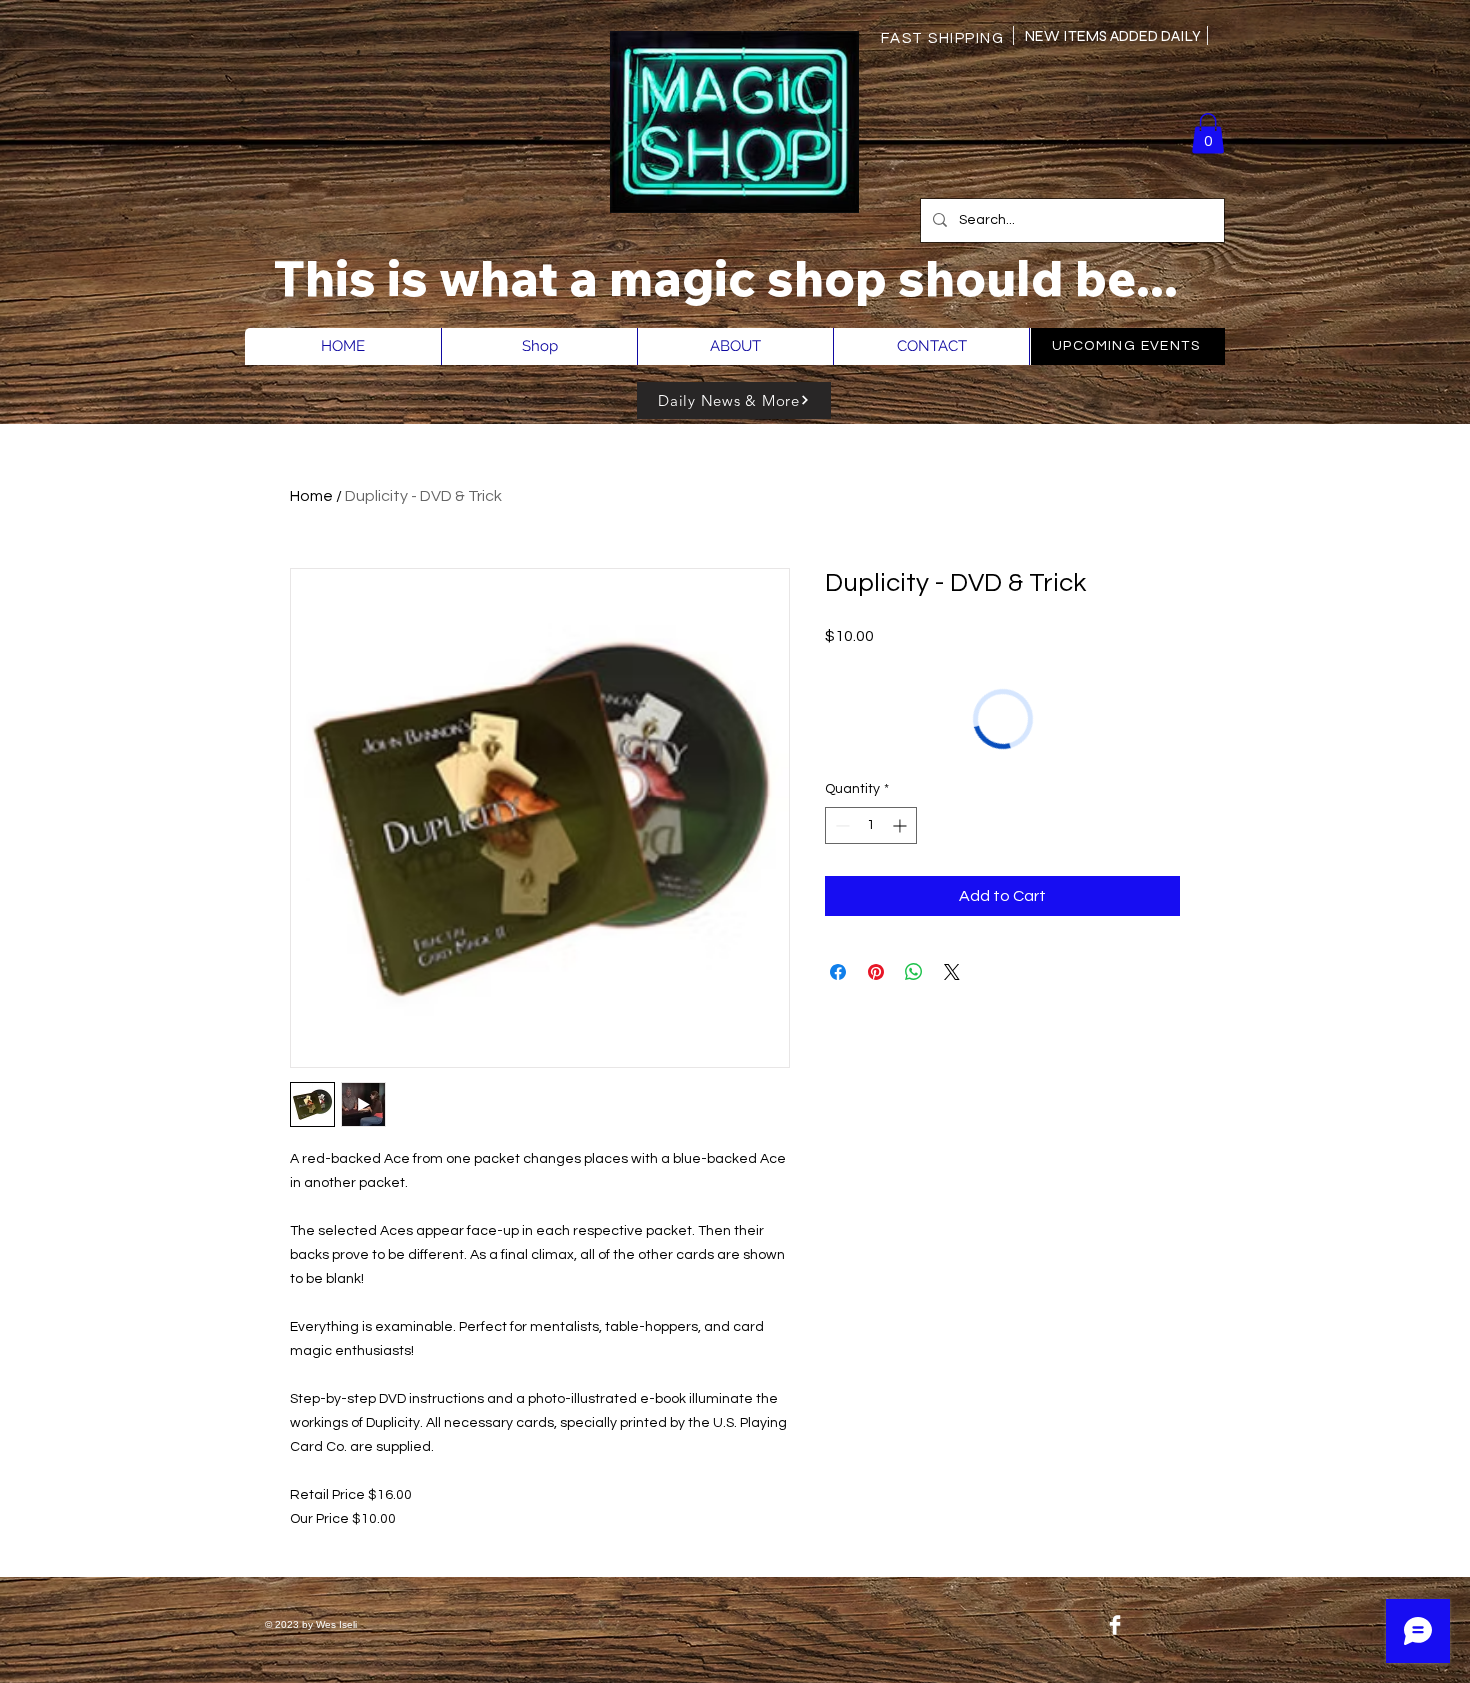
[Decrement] (840, 825)
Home (311, 496)
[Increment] (901, 825)
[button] (1208, 133)
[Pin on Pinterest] (876, 972)
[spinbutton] (871, 825)
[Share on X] (952, 972)
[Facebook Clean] (1115, 1625)
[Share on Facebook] (838, 972)
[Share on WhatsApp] (914, 972)
